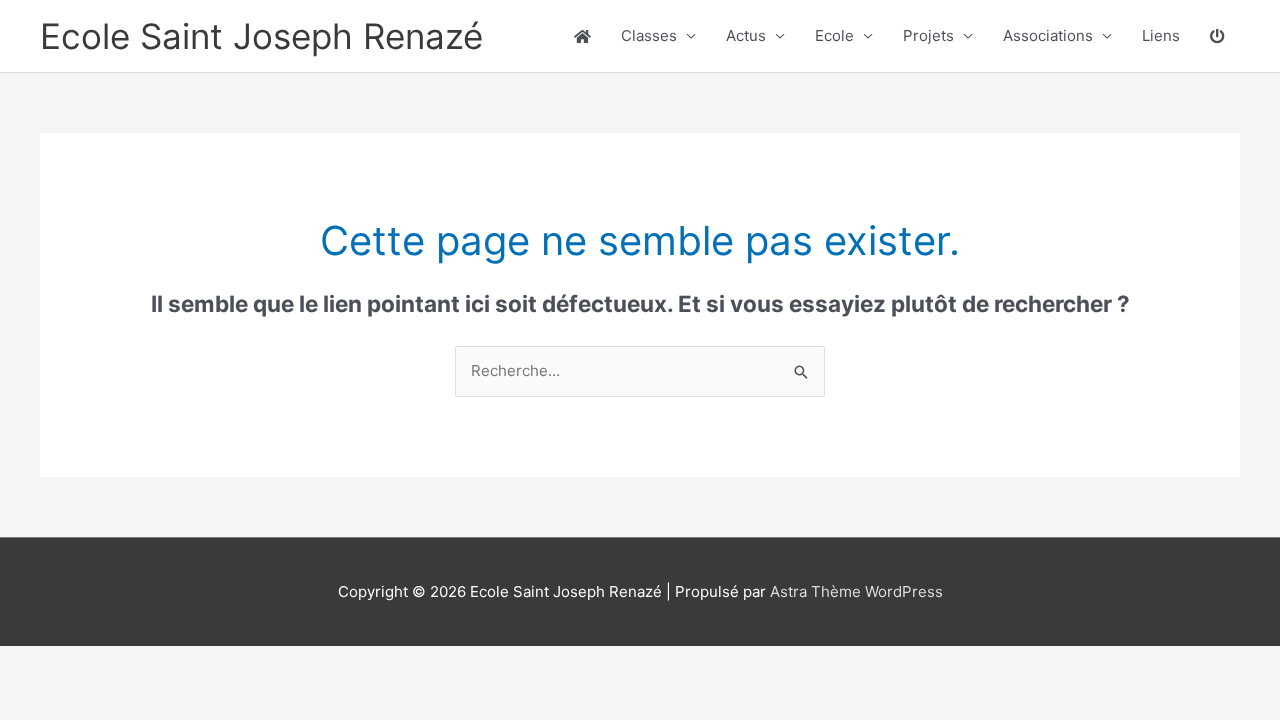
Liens (1161, 35)
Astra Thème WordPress (856, 591)
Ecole (834, 35)
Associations (1048, 35)
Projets (928, 35)
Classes (649, 35)
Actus (746, 35)
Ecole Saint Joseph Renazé (261, 36)
